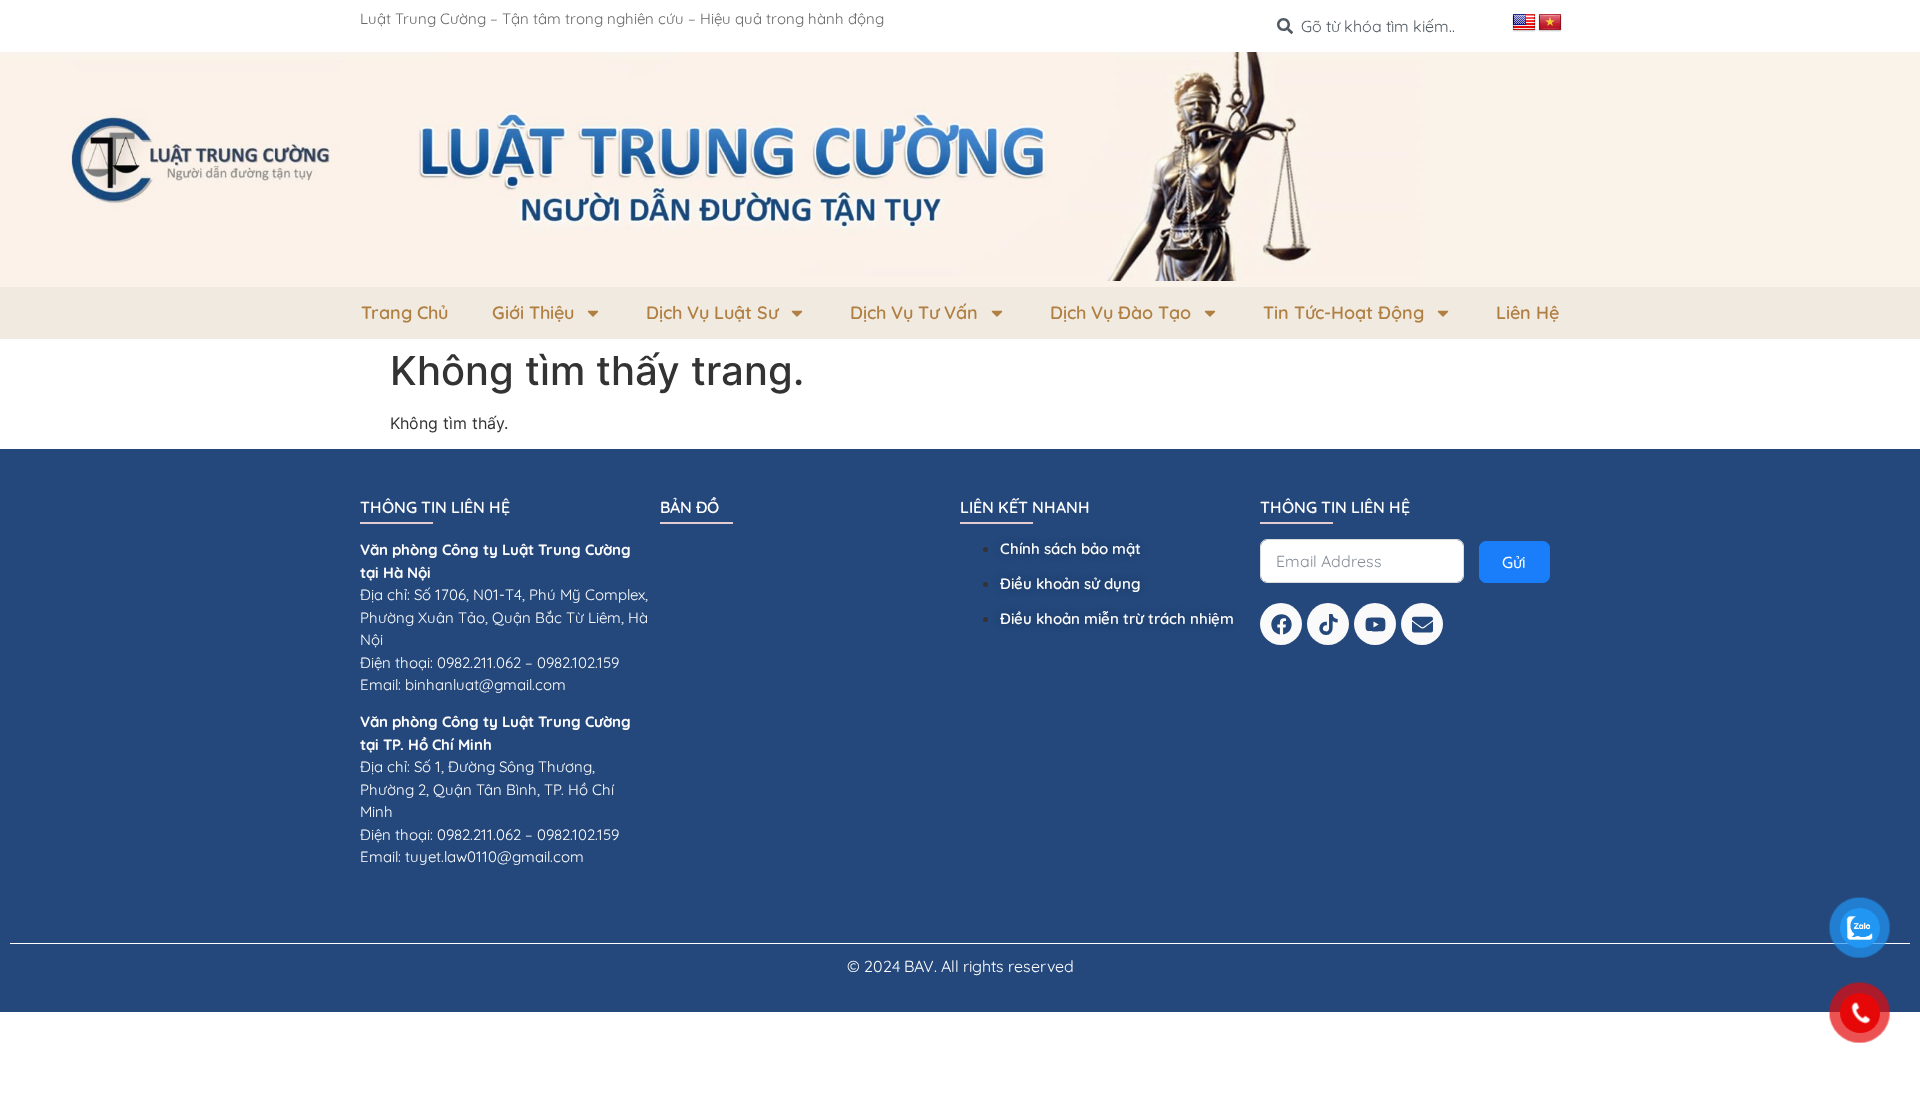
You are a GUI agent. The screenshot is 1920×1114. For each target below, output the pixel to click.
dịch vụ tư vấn (914, 312)
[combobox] (1386, 26)
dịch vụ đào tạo (1120, 312)
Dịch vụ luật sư (712, 312)
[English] (1524, 23)
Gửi (1514, 562)
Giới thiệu (533, 312)
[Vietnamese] (1550, 23)
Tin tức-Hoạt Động (1343, 312)
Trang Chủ (404, 312)
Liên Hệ (1527, 312)
